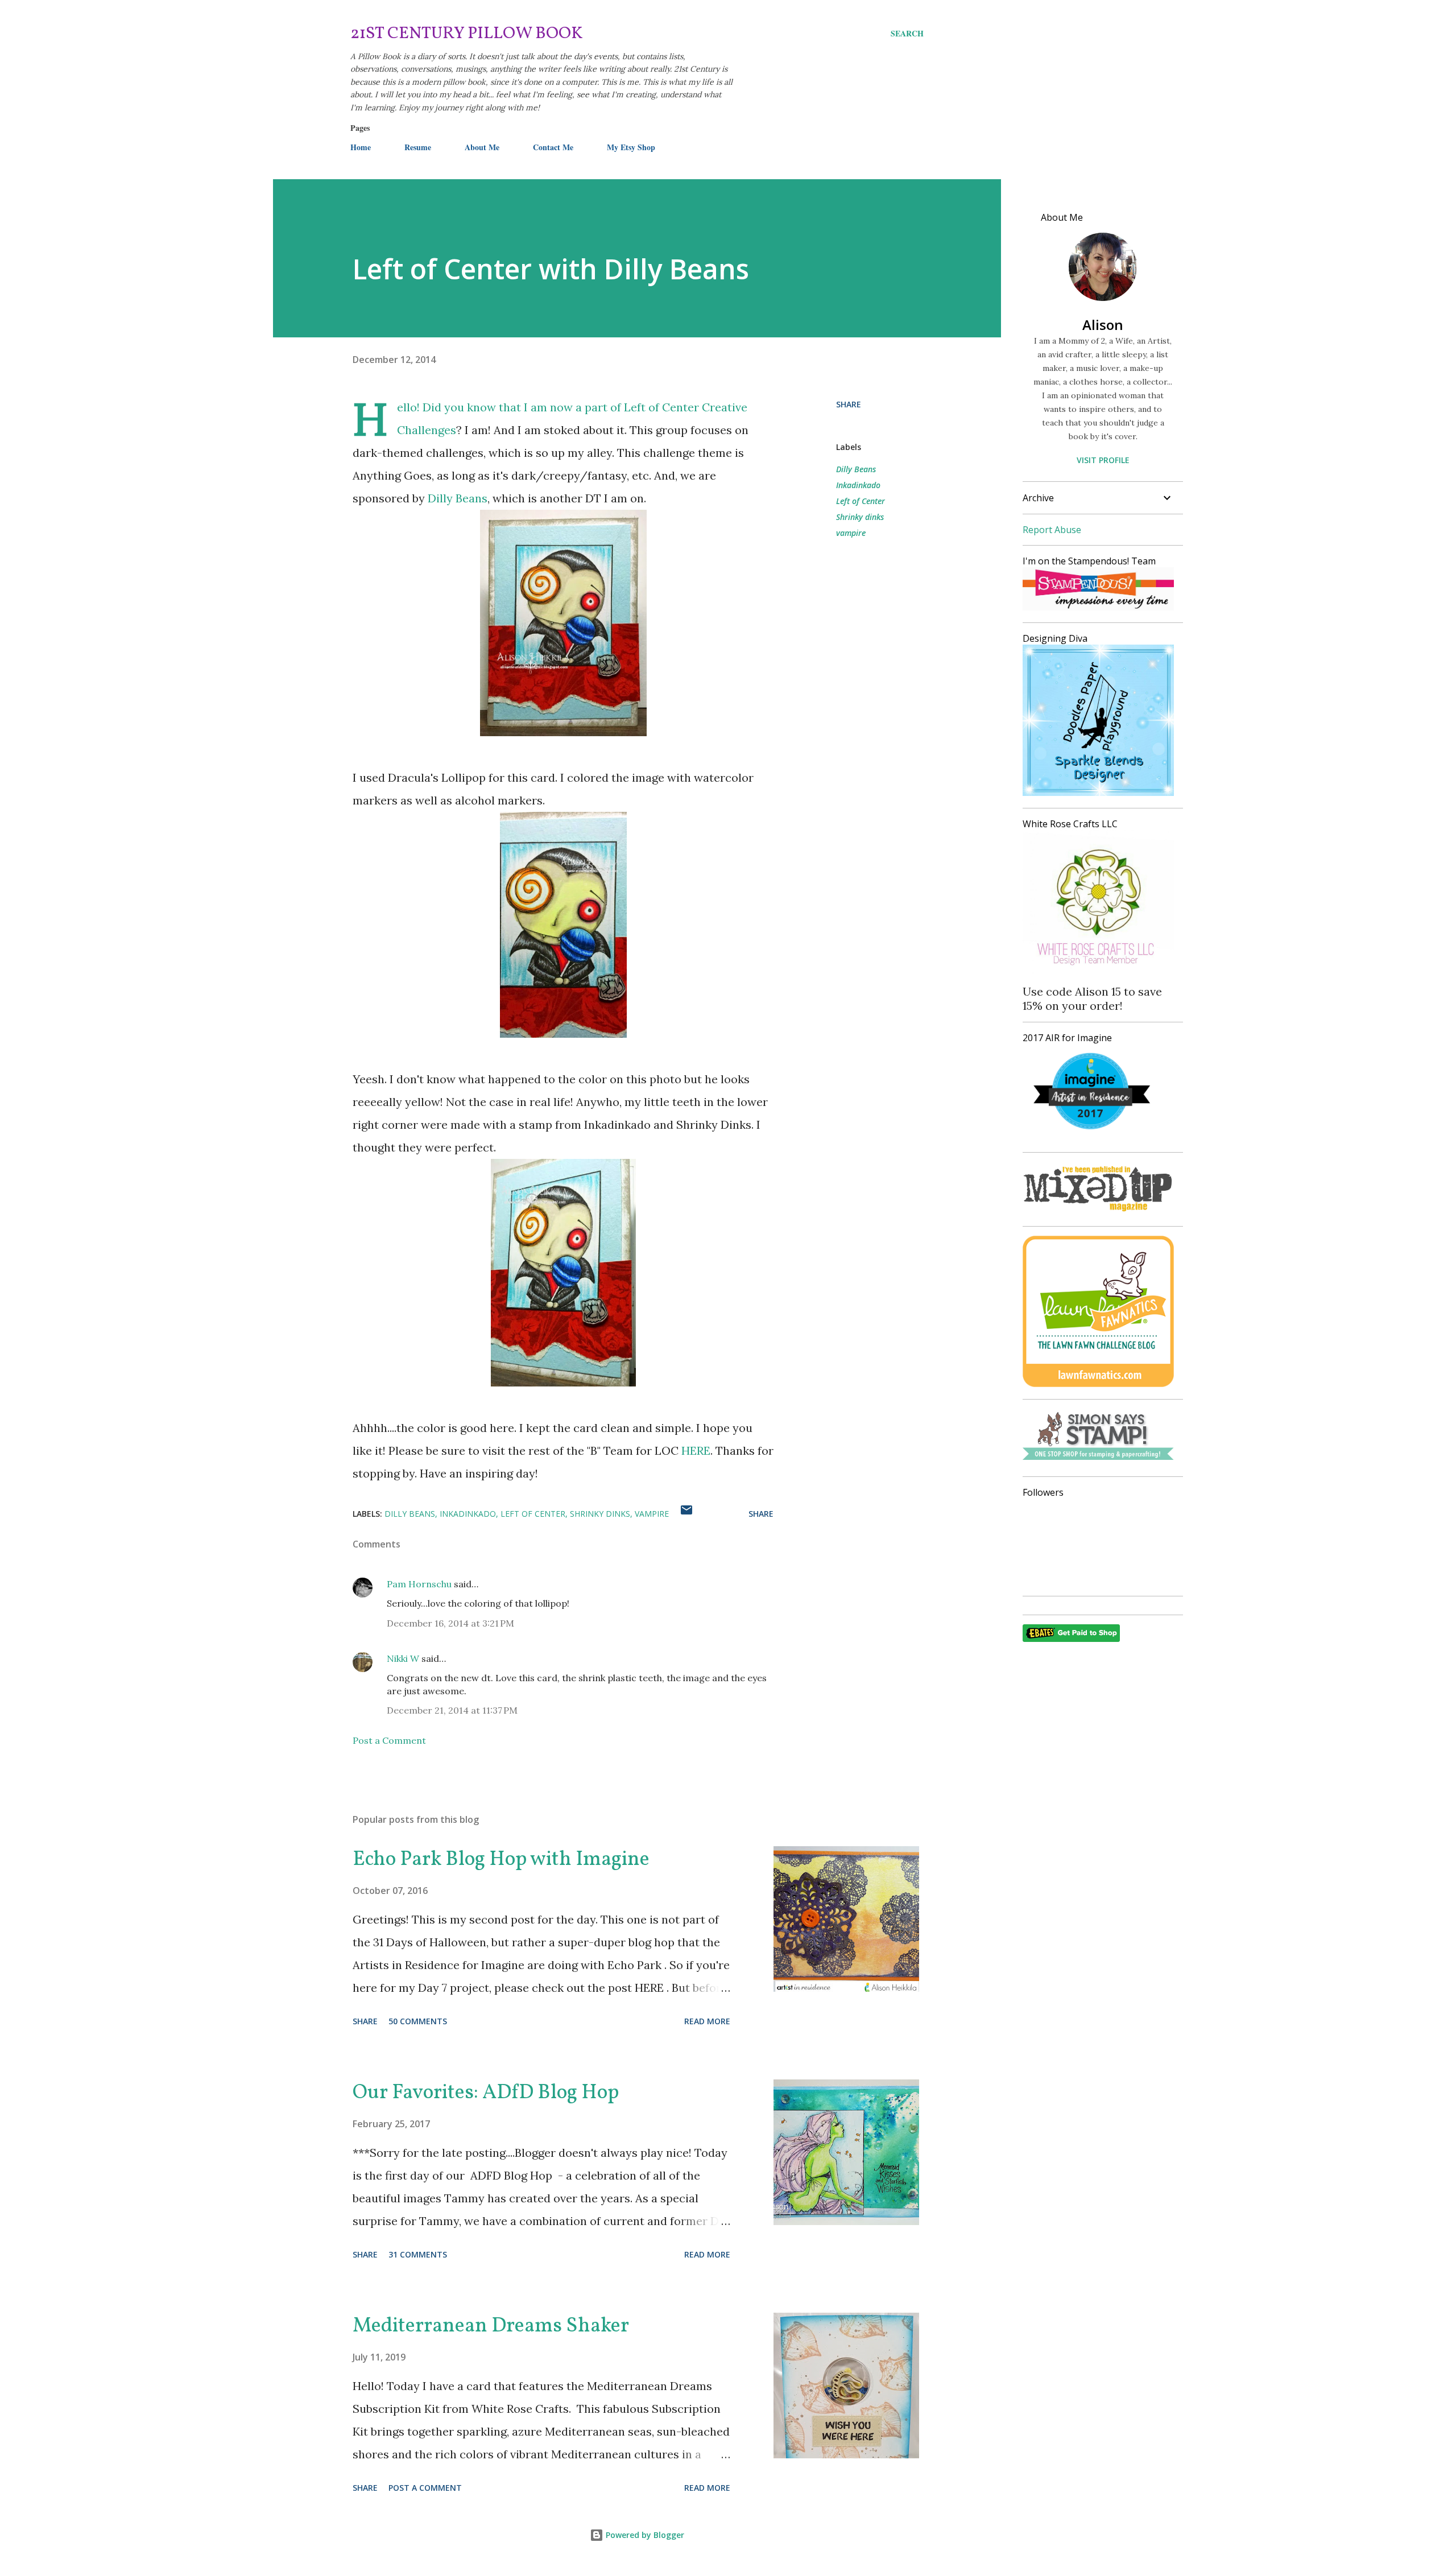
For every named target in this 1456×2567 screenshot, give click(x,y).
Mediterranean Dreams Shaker (491, 2326)
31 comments (418, 2254)
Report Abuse (1052, 530)
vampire (851, 533)
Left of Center (861, 501)
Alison (1103, 325)
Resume (418, 147)
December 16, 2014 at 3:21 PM (450, 1623)
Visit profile (1103, 460)
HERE (696, 1450)
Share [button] (849, 404)
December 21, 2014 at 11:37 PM (452, 1710)
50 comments (418, 2021)
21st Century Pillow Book (467, 34)
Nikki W (403, 1658)
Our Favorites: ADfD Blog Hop (486, 2093)
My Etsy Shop (631, 147)
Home (361, 147)
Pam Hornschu (419, 1584)
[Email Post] (686, 1514)
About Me (482, 147)
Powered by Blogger (644, 2535)
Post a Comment (389, 1740)
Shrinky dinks (860, 517)
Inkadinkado (858, 485)
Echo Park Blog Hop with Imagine (501, 1860)
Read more (707, 2021)
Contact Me (553, 147)
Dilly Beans (458, 498)
